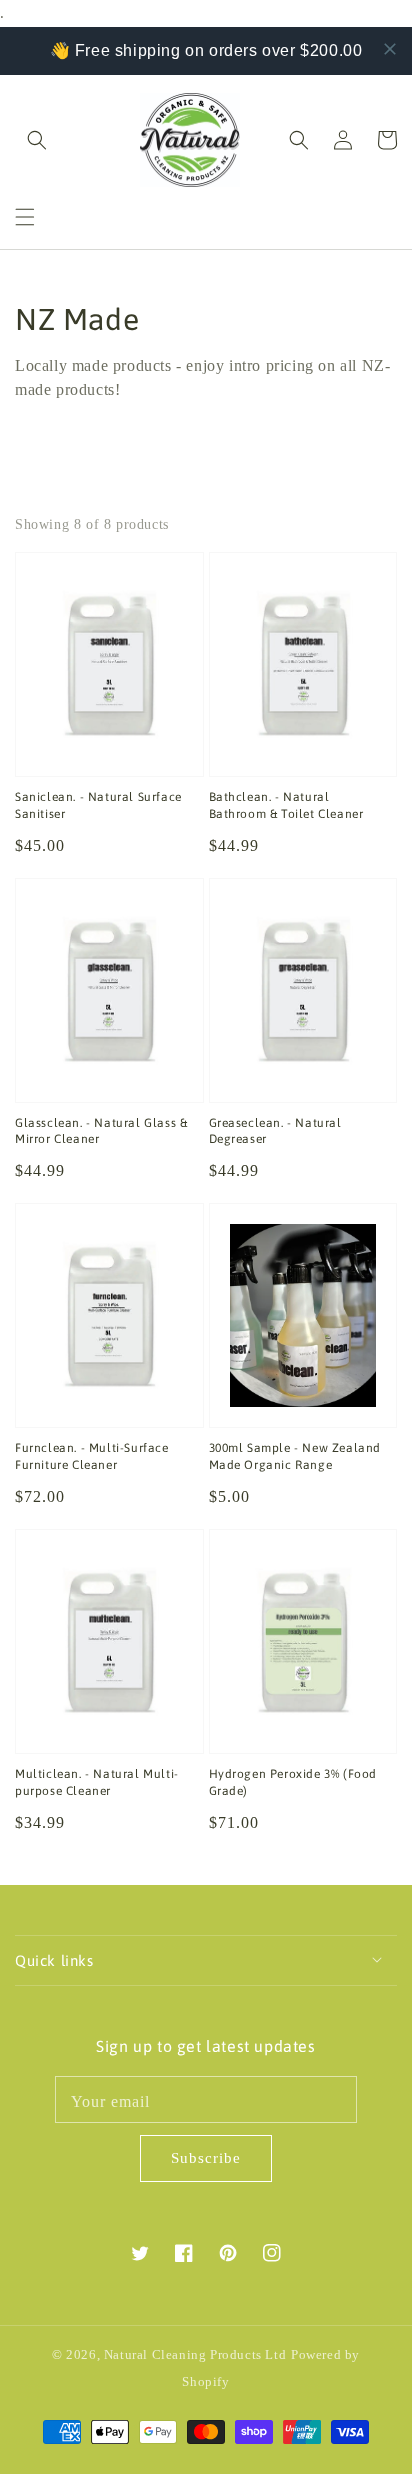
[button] (25, 217)
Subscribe (206, 2158)
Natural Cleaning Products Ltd (195, 2355)
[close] (390, 49)
